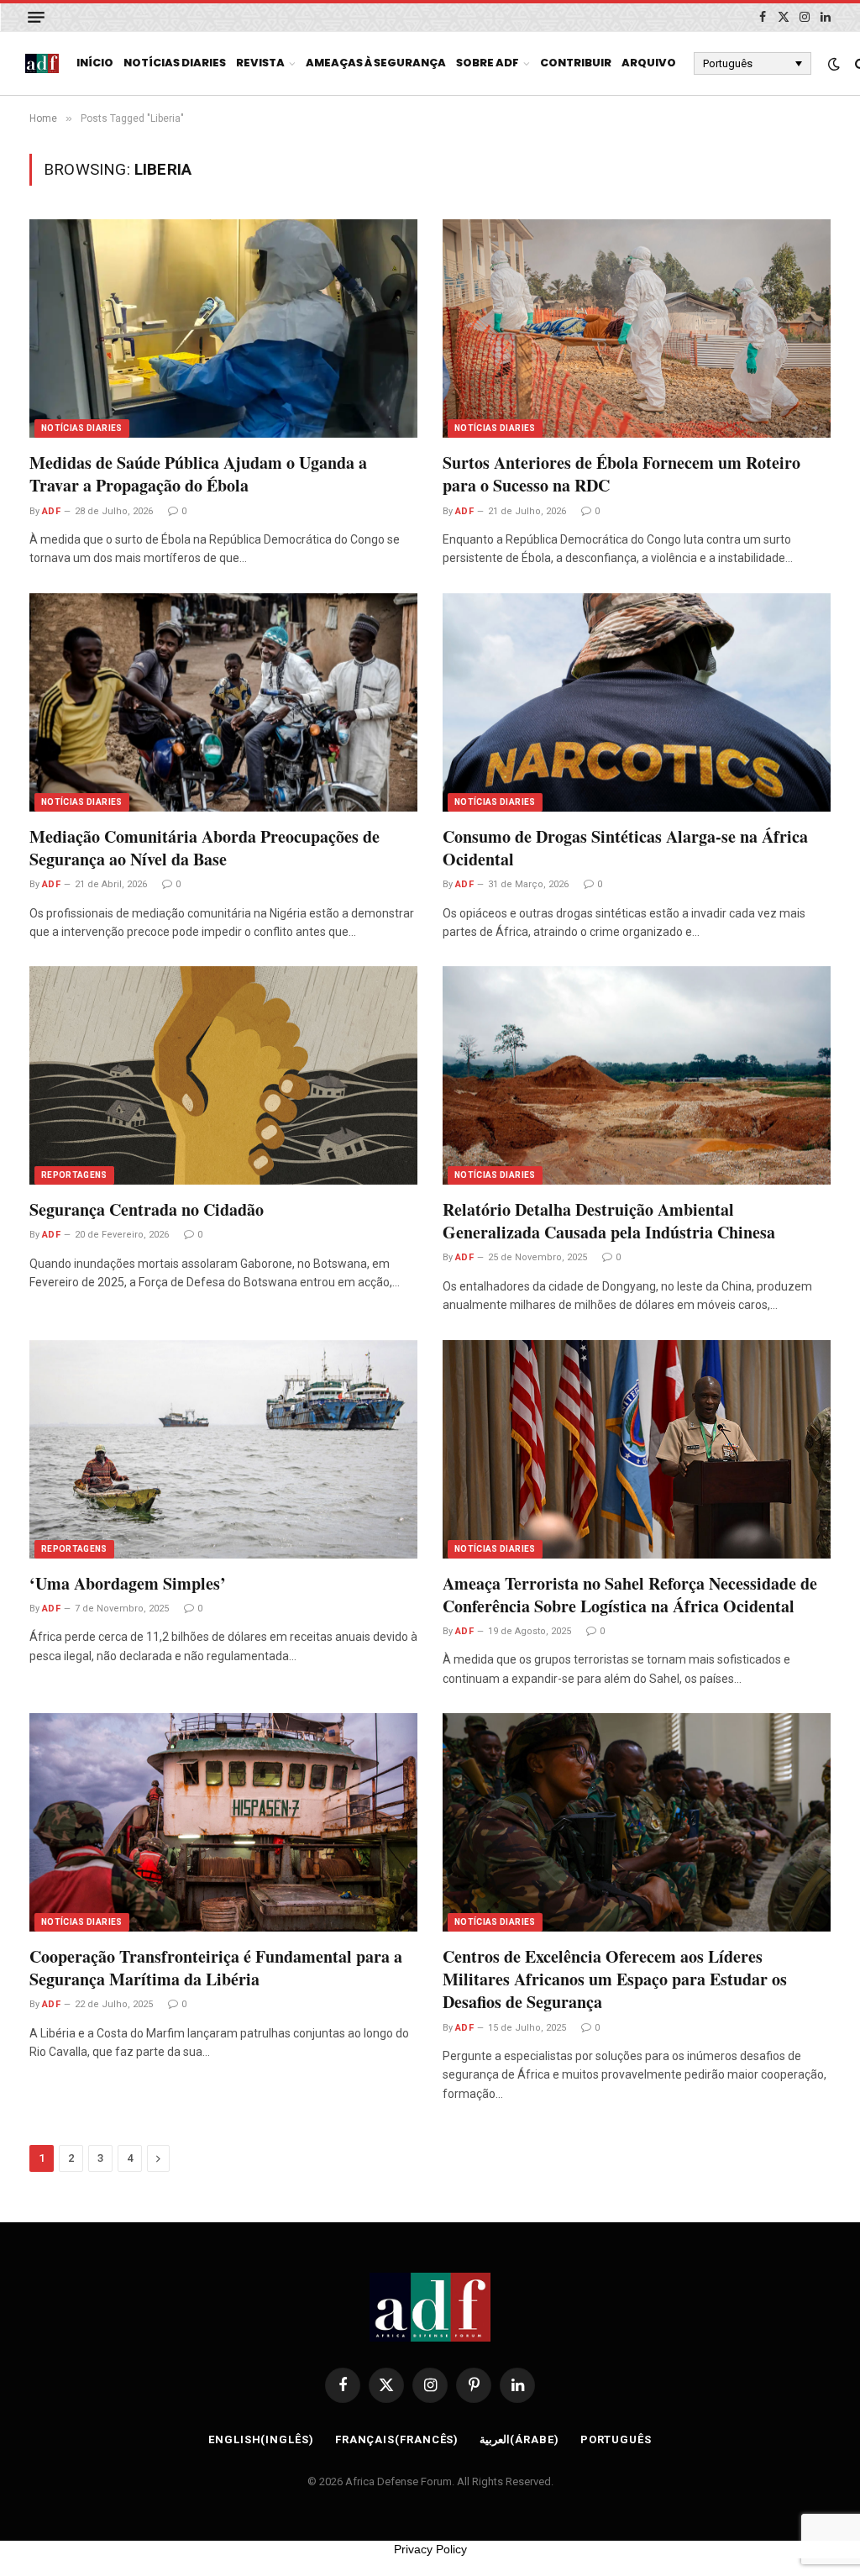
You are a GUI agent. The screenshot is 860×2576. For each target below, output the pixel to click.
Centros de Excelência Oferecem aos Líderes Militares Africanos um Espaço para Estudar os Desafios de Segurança (615, 1979)
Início (95, 63)
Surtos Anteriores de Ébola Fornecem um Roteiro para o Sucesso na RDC (621, 474)
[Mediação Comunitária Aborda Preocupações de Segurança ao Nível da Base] (223, 702)
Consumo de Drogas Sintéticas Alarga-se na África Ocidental (625, 848)
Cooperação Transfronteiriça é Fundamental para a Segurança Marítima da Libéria (216, 1968)
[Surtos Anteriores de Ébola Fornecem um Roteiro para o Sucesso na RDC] (637, 329)
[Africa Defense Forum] (42, 64)
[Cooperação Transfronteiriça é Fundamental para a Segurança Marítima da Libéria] (223, 1822)
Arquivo (649, 63)
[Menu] (36, 17)
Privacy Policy (430, 2549)
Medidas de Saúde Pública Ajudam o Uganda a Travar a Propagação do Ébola (198, 474)
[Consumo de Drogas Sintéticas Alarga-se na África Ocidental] (637, 702)
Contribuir (576, 63)
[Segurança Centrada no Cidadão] (223, 1075)
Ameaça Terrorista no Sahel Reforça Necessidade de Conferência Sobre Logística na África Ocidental (630, 1595)
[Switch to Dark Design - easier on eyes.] (834, 64)
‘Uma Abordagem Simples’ (128, 1583)
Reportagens (74, 1175)
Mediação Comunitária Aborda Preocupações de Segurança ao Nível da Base (205, 848)
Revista (260, 63)
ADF (51, 511)
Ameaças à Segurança (376, 63)
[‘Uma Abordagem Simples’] (223, 1449)
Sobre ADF (488, 63)
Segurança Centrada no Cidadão (147, 1209)
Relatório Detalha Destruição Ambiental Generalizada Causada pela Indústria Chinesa (609, 1221)
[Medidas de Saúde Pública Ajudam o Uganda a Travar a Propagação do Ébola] (223, 329)
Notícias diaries (175, 63)
